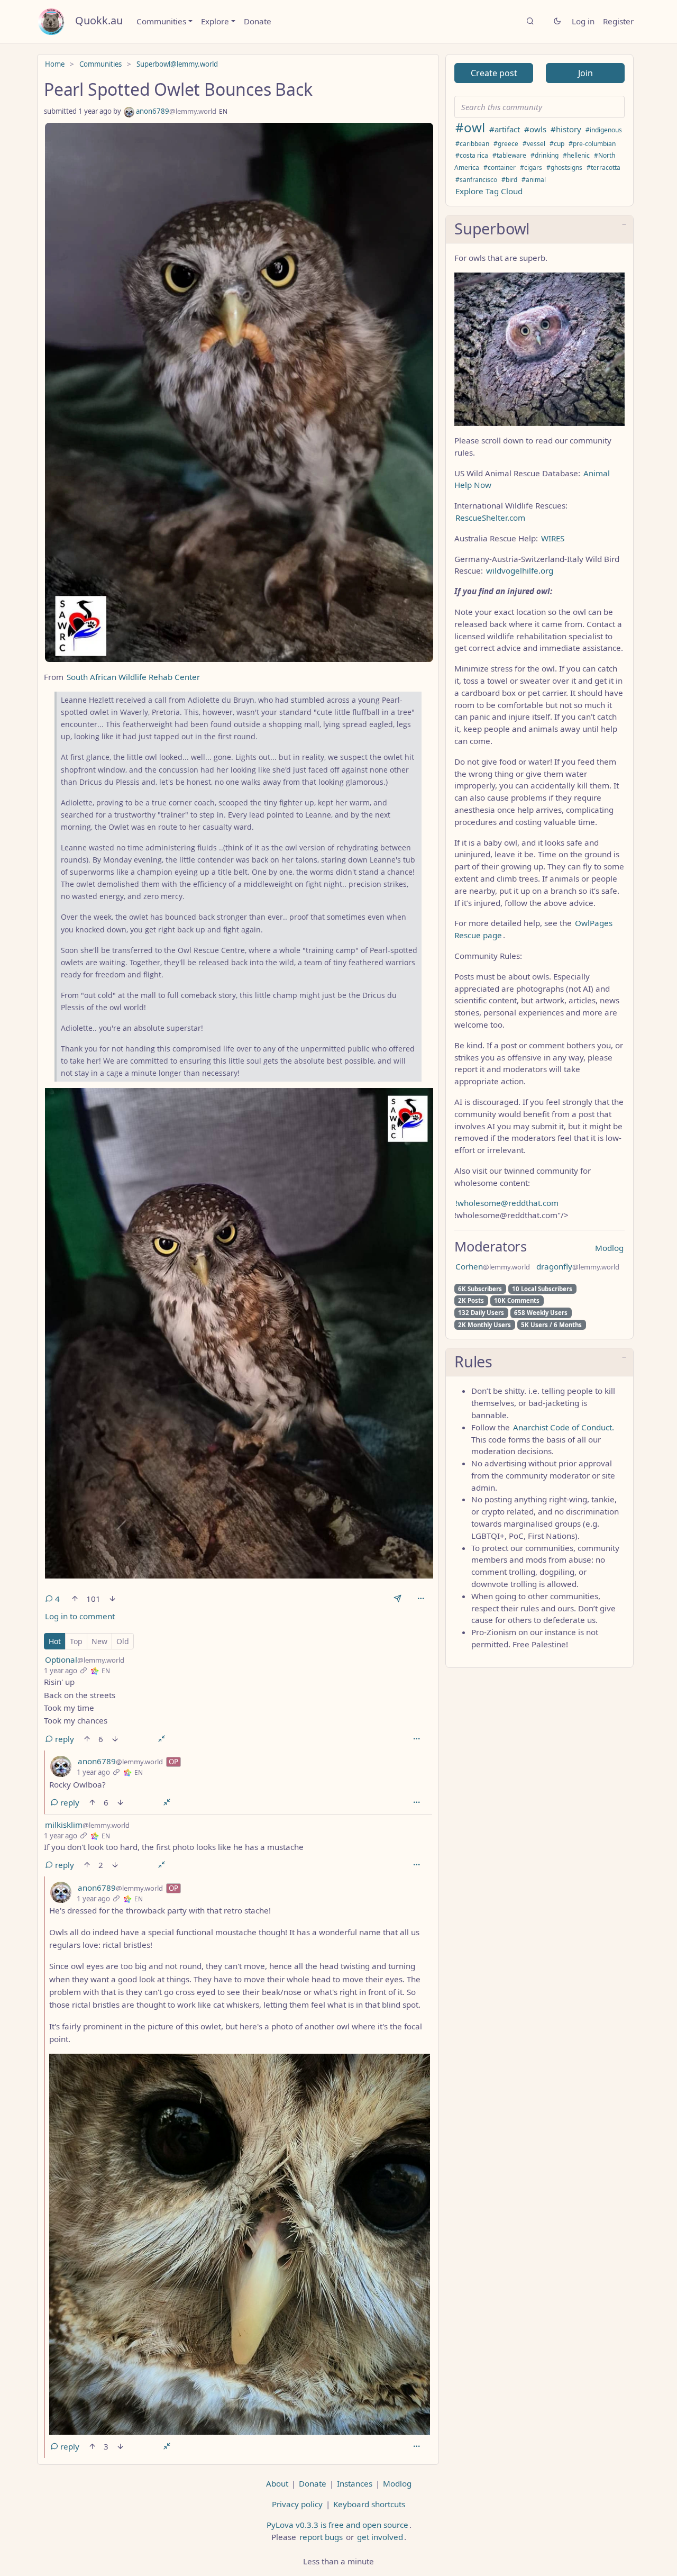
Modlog (609, 1248)
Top (76, 1641)
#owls (535, 129)
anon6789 (175, 111)
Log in (583, 21)
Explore (215, 21)
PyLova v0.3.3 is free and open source (337, 2525)
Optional (85, 1659)
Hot (55, 1641)
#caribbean (472, 144)
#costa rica (472, 155)
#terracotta (603, 167)
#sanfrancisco (476, 180)
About (277, 2483)
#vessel (534, 144)
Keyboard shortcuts (369, 2504)
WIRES (553, 538)
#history (566, 129)
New (99, 1641)
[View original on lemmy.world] (95, 1671)
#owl (470, 127)
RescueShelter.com (490, 518)
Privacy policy (297, 2504)
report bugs (321, 2537)
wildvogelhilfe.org (520, 570)
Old (123, 1641)
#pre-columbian (592, 144)
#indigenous (604, 130)
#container (500, 167)
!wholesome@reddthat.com (507, 1203)
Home (55, 64)
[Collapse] (162, 1739)
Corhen (493, 1266)
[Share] (397, 1599)
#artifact (505, 129)
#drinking (545, 155)
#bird (509, 180)
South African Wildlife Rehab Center (133, 677)
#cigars (531, 167)
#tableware (509, 155)
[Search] (530, 21)
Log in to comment (80, 1616)
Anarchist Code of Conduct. (564, 1427)
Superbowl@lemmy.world (177, 64)
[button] (539, 230)
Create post (494, 73)
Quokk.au (99, 20)
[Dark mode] (557, 21)
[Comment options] (416, 1739)
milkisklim (87, 1825)
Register (618, 21)
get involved (380, 2537)
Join (585, 73)
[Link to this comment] (83, 1671)
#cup (557, 144)
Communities (161, 21)
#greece (506, 144)
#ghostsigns (564, 167)
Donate (258, 21)
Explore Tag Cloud (489, 191)
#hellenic (576, 155)
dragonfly (578, 1266)
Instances (355, 2483)
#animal (534, 180)
